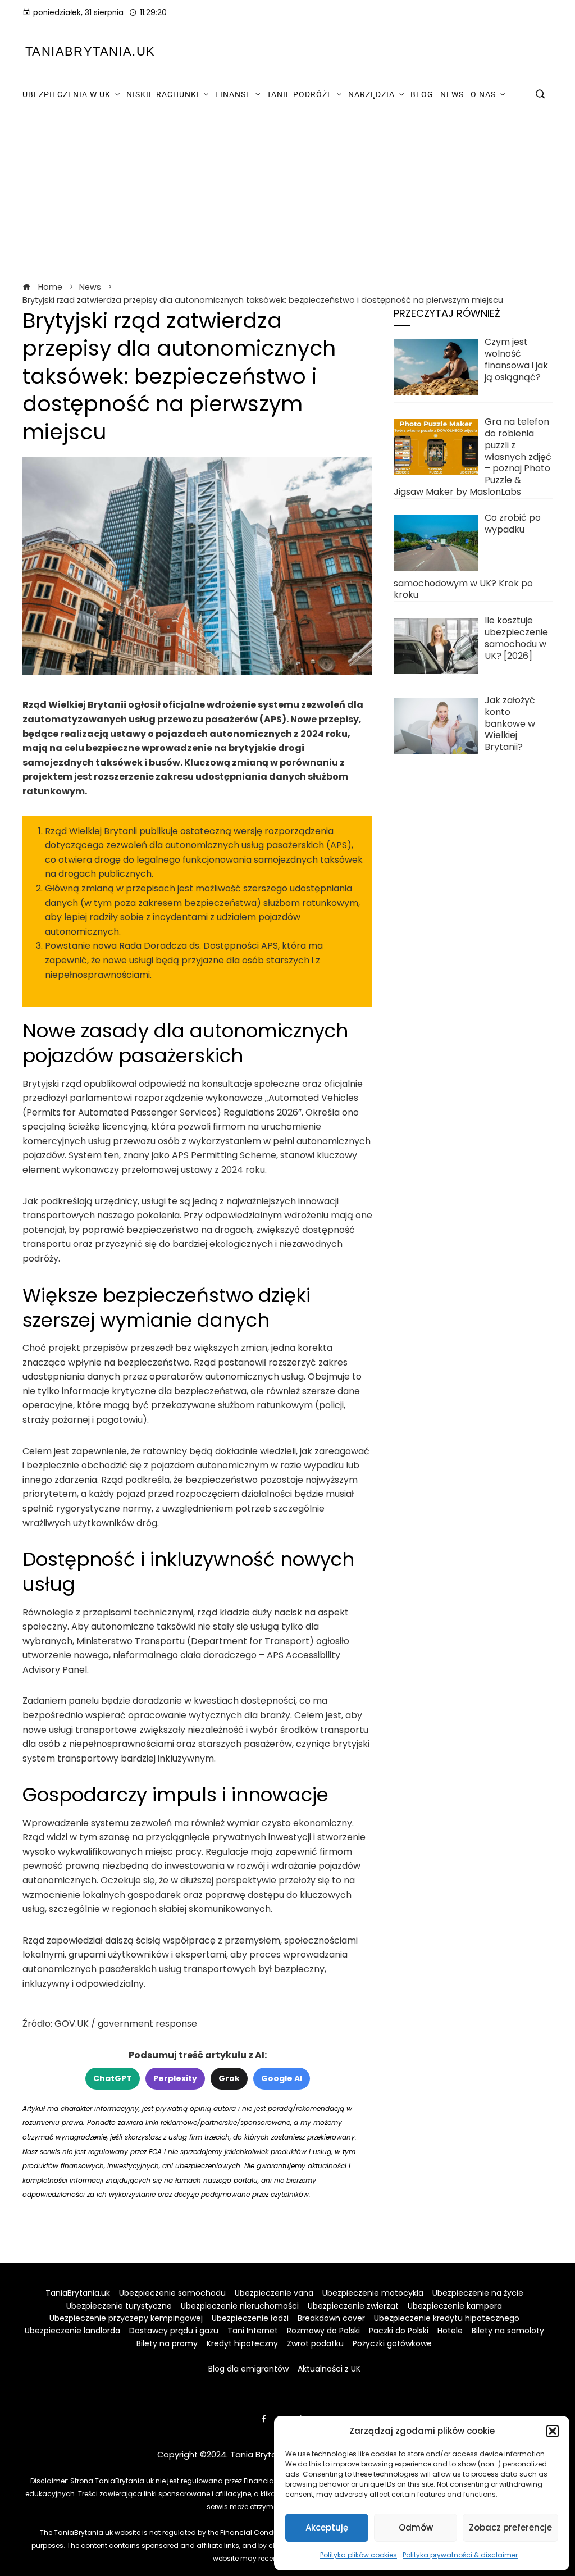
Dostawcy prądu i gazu (174, 2331)
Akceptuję (327, 2527)
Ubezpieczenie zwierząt (353, 2306)
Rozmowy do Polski (323, 2331)
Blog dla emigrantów (248, 2369)
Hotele (450, 2331)
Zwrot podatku (315, 2343)
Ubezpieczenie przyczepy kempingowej (126, 2318)
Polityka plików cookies (359, 2555)
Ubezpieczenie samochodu (172, 2293)
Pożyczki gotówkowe (392, 2343)
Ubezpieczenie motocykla (373, 2293)
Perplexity (175, 2078)
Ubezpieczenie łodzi (250, 2318)
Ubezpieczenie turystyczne (119, 2306)
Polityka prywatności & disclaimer (460, 2555)
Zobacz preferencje (510, 2527)
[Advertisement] (287, 195)
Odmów (416, 2527)
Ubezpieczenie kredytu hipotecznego (447, 2318)
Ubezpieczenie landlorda (72, 2331)
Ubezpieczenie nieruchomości (240, 2306)
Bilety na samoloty (508, 2331)
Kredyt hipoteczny (242, 2343)
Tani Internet (253, 2331)
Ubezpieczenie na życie (478, 2293)
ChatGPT (113, 2078)
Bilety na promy (167, 2343)
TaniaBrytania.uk (90, 51)
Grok (229, 2078)
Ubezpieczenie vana (274, 2293)
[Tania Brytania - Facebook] (264, 2419)
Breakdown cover (331, 2318)
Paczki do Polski (399, 2331)
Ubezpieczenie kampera (455, 2306)
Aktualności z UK (329, 2369)
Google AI (282, 2078)
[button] (553, 2431)
